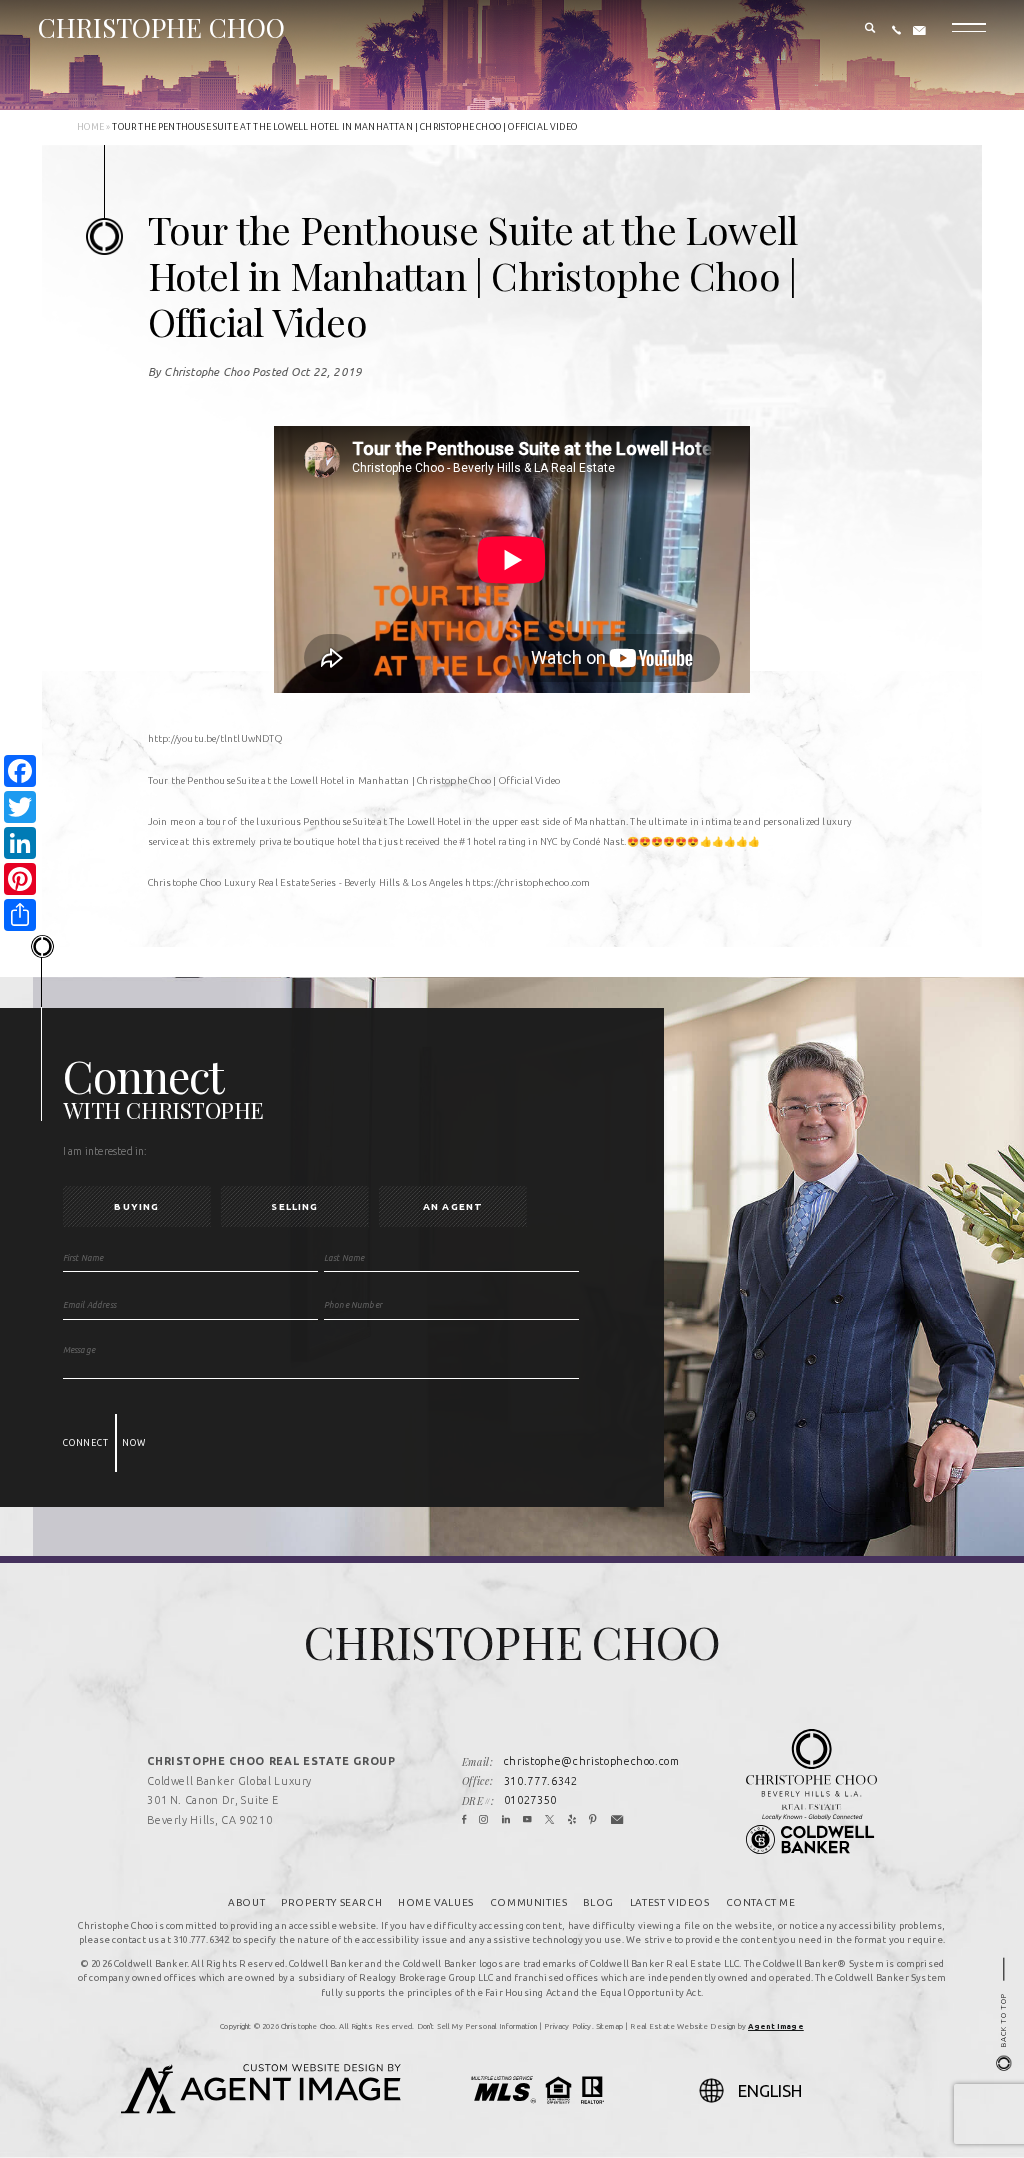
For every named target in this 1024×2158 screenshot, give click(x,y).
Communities (529, 1902)
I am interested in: (105, 1151)
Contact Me (761, 1902)
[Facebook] (464, 1821)
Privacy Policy (567, 2026)
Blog (598, 1902)
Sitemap (609, 2026)
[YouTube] (528, 1821)
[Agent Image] (261, 2108)
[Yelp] (572, 1821)
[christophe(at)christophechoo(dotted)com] (919, 31)
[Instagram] (484, 1821)
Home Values (436, 1902)
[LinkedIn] (506, 1821)
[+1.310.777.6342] (896, 31)
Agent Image (776, 2026)
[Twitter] (550, 1821)
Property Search (331, 1902)
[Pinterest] (593, 1821)
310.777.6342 (541, 1781)
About (246, 1902)
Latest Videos (670, 1902)
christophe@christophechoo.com (592, 1761)
